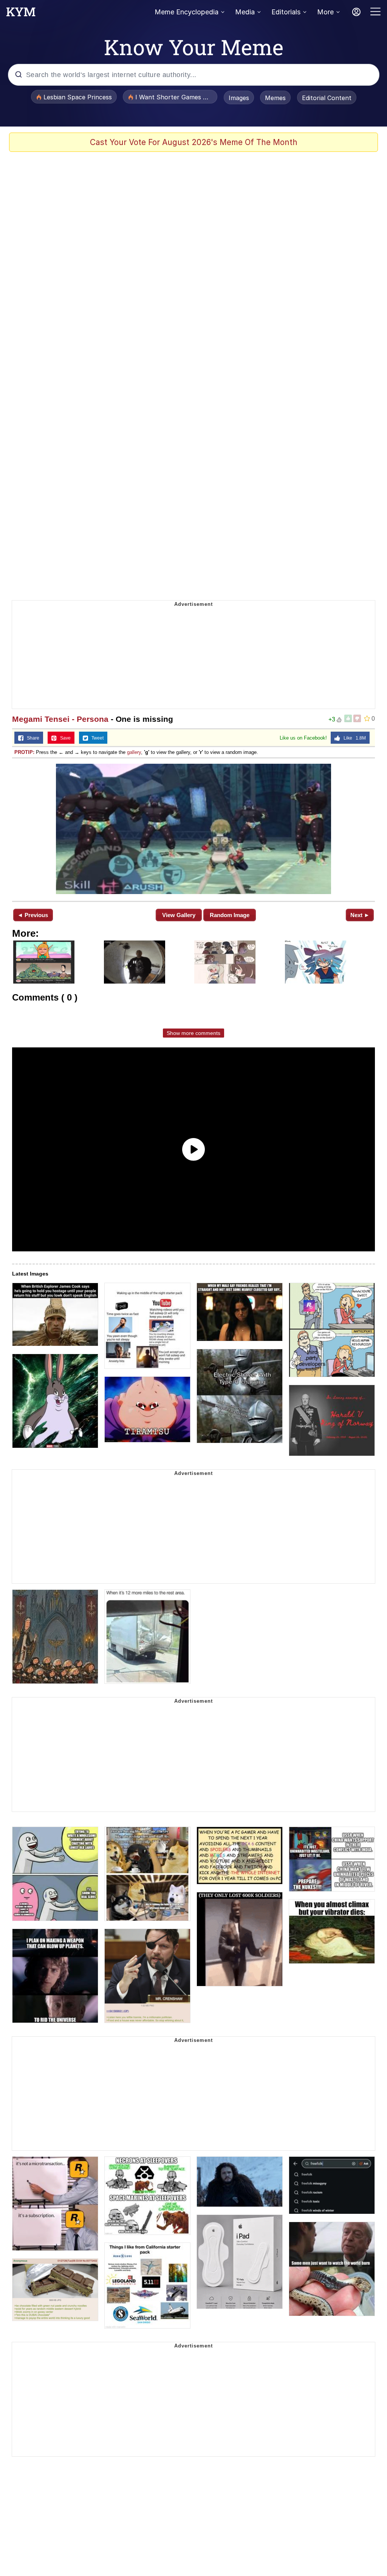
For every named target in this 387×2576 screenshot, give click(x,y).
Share (31, 738)
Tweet (96, 738)
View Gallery (179, 915)
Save (64, 738)
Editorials (286, 12)
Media (245, 12)
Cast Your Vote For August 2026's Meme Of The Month (194, 142)
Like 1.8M (353, 738)
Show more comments (193, 1033)
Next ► (360, 915)
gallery (134, 752)
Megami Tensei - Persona (60, 719)
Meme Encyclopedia (187, 12)
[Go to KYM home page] (21, 14)
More (325, 12)
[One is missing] (193, 829)
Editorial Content (327, 98)
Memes (275, 98)
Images (239, 98)
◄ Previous (33, 915)
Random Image (230, 915)
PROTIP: (24, 752)
